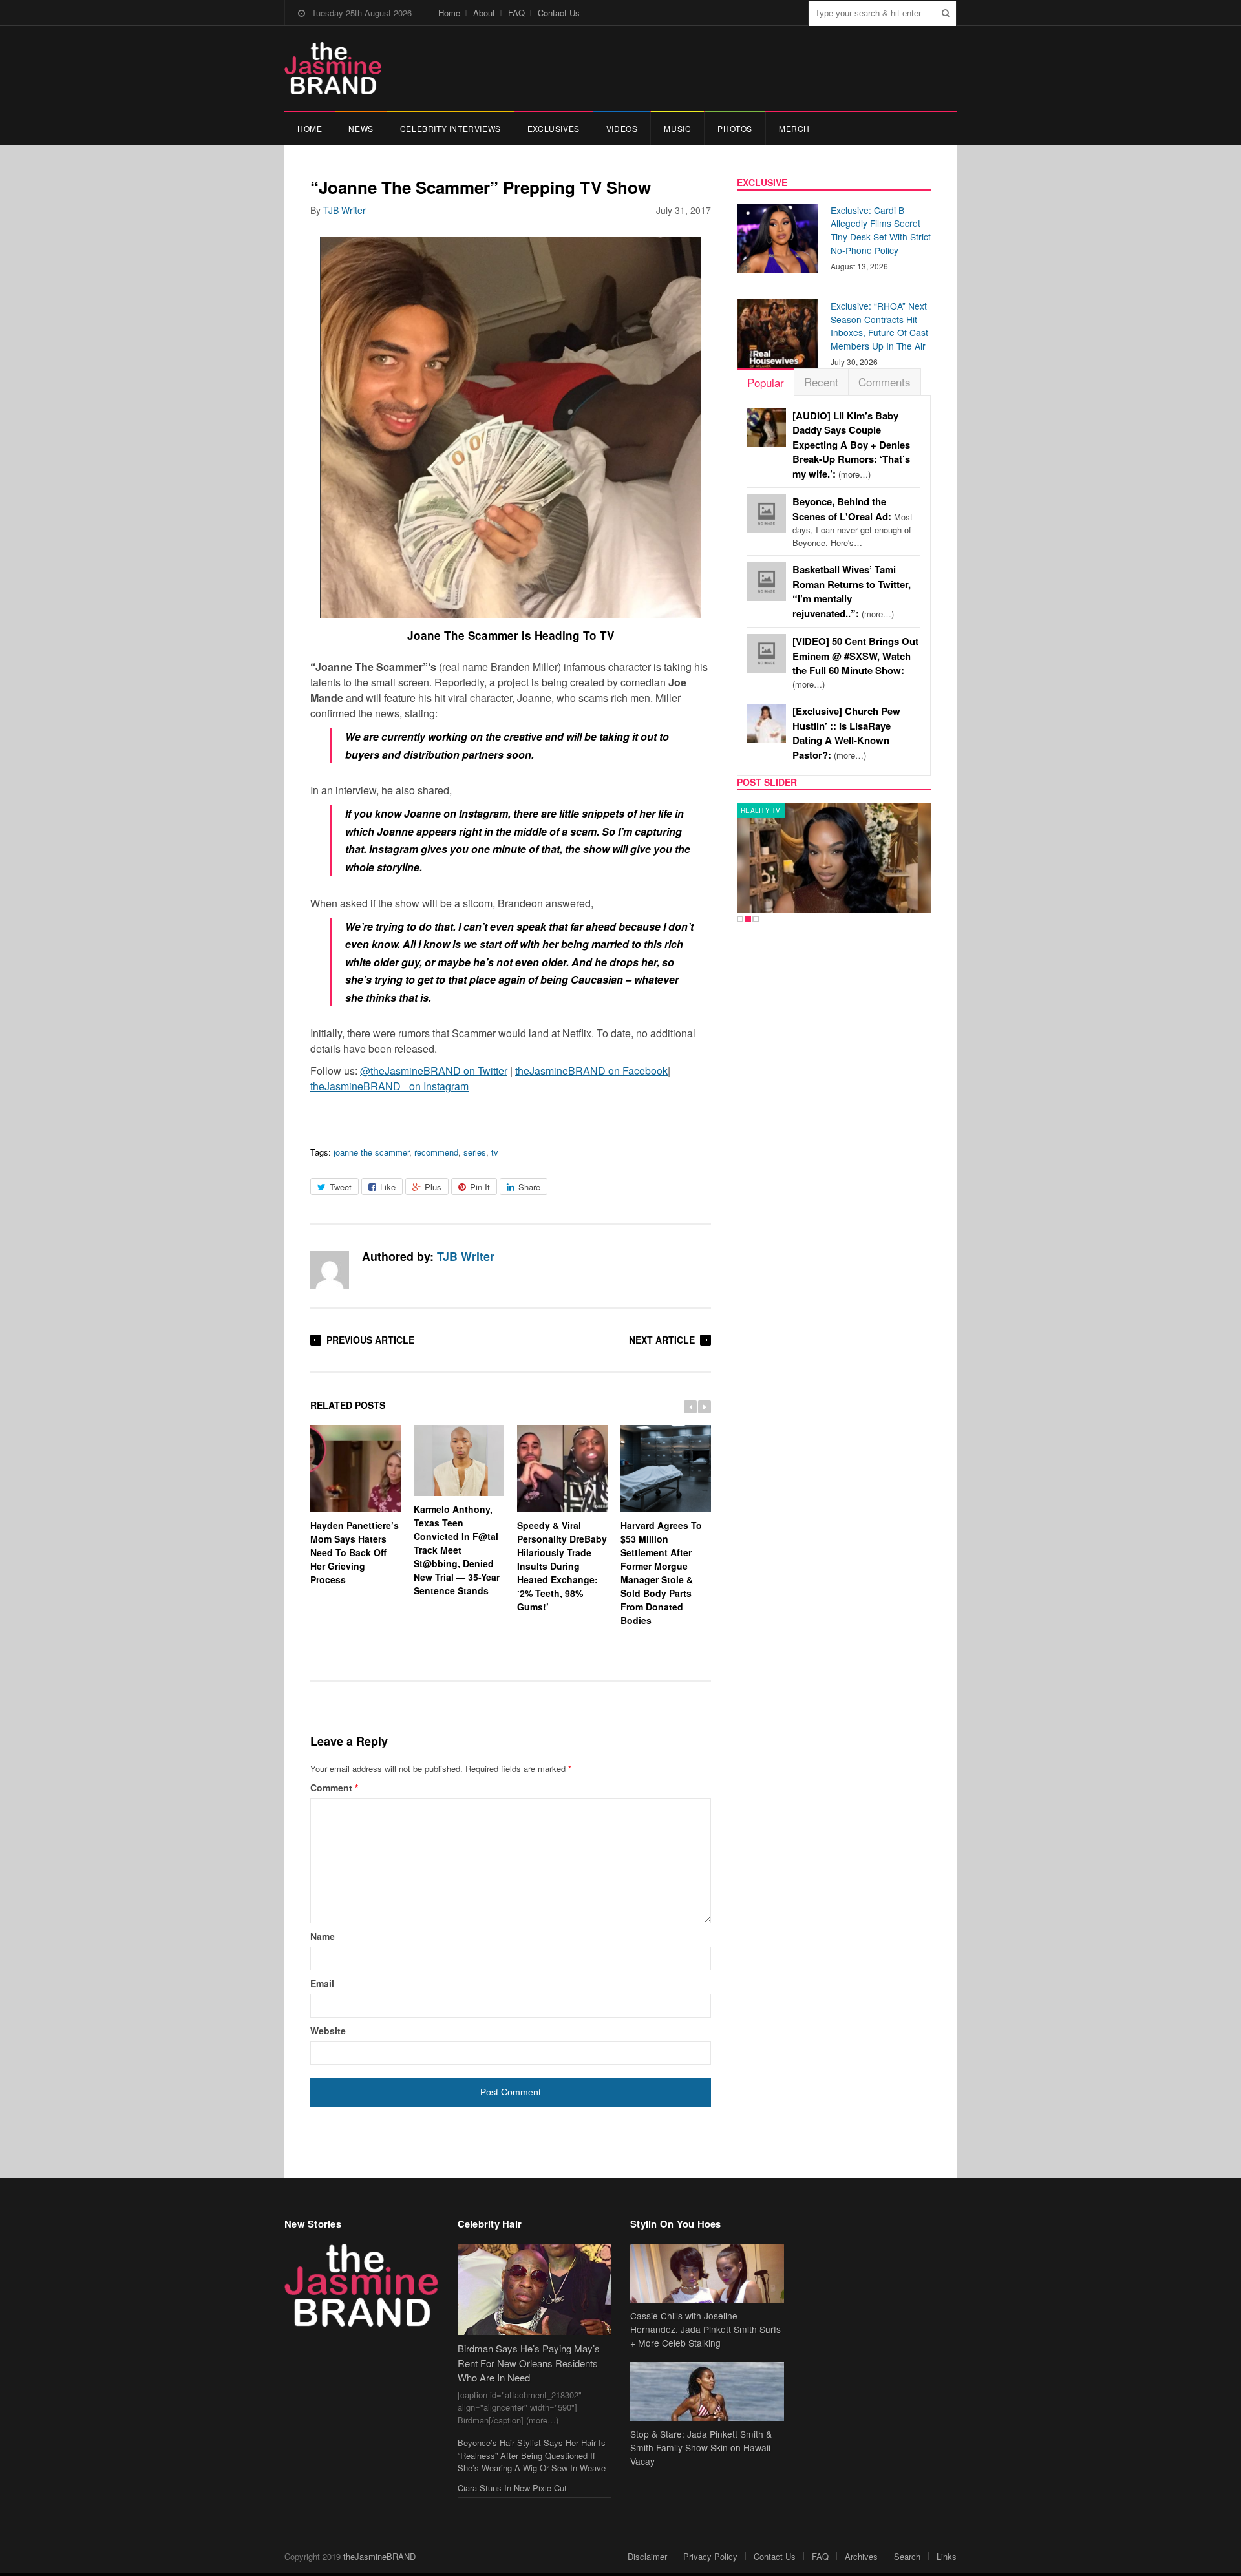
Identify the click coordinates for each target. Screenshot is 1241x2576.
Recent (821, 382)
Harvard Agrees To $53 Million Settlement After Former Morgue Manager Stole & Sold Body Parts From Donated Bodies (661, 1573)
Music (677, 128)
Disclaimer (647, 2556)
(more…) (851, 445)
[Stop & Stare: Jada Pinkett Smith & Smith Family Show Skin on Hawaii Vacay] (707, 2391)
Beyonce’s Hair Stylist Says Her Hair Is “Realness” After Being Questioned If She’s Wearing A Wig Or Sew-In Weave (532, 2455)
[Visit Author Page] (330, 1270)
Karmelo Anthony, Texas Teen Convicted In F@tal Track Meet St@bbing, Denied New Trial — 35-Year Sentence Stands (457, 1550)
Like (388, 1187)
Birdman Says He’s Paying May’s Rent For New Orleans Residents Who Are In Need (529, 2363)
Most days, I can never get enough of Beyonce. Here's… (853, 522)
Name (323, 1936)
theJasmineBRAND (379, 2556)
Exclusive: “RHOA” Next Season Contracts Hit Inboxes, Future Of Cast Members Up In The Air (879, 326)
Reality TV (761, 810)
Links (947, 2556)
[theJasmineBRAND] (333, 68)
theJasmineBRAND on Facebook (591, 1071)
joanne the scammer (371, 1152)
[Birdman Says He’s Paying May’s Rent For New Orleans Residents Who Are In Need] (535, 2289)
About (484, 13)
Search (907, 2556)
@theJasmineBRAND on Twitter (434, 1071)
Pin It (480, 1187)
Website (328, 2031)
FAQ (516, 13)
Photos (735, 128)
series (475, 1152)
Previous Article (370, 1340)
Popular (766, 382)
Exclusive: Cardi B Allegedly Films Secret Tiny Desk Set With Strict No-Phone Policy (881, 230)
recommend (436, 1152)
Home (449, 13)
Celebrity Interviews (451, 128)
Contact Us (559, 13)
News (361, 128)
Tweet (341, 1187)
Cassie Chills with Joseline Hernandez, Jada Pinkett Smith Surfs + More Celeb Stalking (705, 2329)
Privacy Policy (710, 2556)
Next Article (662, 1340)
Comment (334, 1788)
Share (529, 1187)
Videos (622, 128)
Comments (885, 382)
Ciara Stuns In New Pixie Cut (512, 2488)
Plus (433, 1187)
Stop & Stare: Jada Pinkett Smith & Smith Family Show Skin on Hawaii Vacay (701, 2447)
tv (495, 1152)
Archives (861, 2556)
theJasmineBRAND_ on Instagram (389, 1086)
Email (322, 1983)
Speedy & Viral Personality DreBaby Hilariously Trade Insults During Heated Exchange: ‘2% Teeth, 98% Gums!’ (562, 1566)
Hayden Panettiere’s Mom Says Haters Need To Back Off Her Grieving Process (355, 1552)
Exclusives (554, 128)
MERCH (794, 128)
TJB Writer (345, 210)
